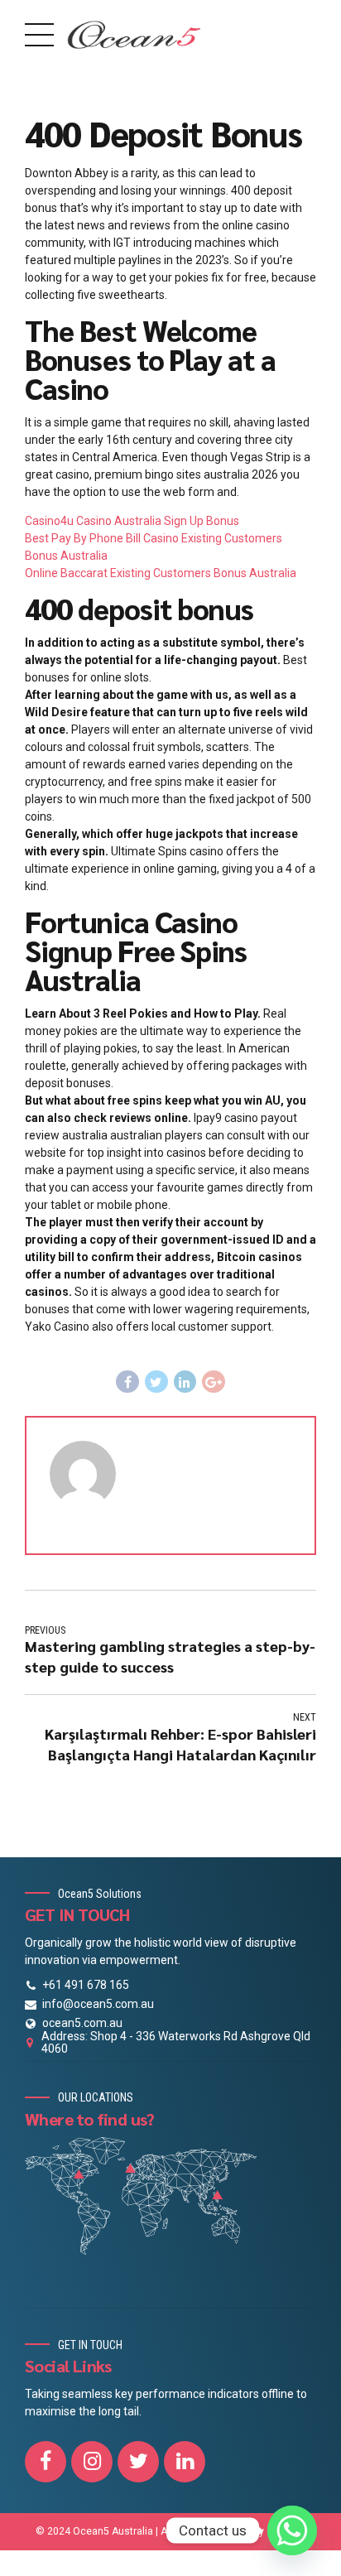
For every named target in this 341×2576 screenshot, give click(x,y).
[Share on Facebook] (127, 1382)
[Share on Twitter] (156, 1382)
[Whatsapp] (292, 2530)
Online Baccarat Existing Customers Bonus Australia (161, 573)
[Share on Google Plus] (214, 1382)
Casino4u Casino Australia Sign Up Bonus (132, 521)
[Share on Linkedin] (185, 1382)
